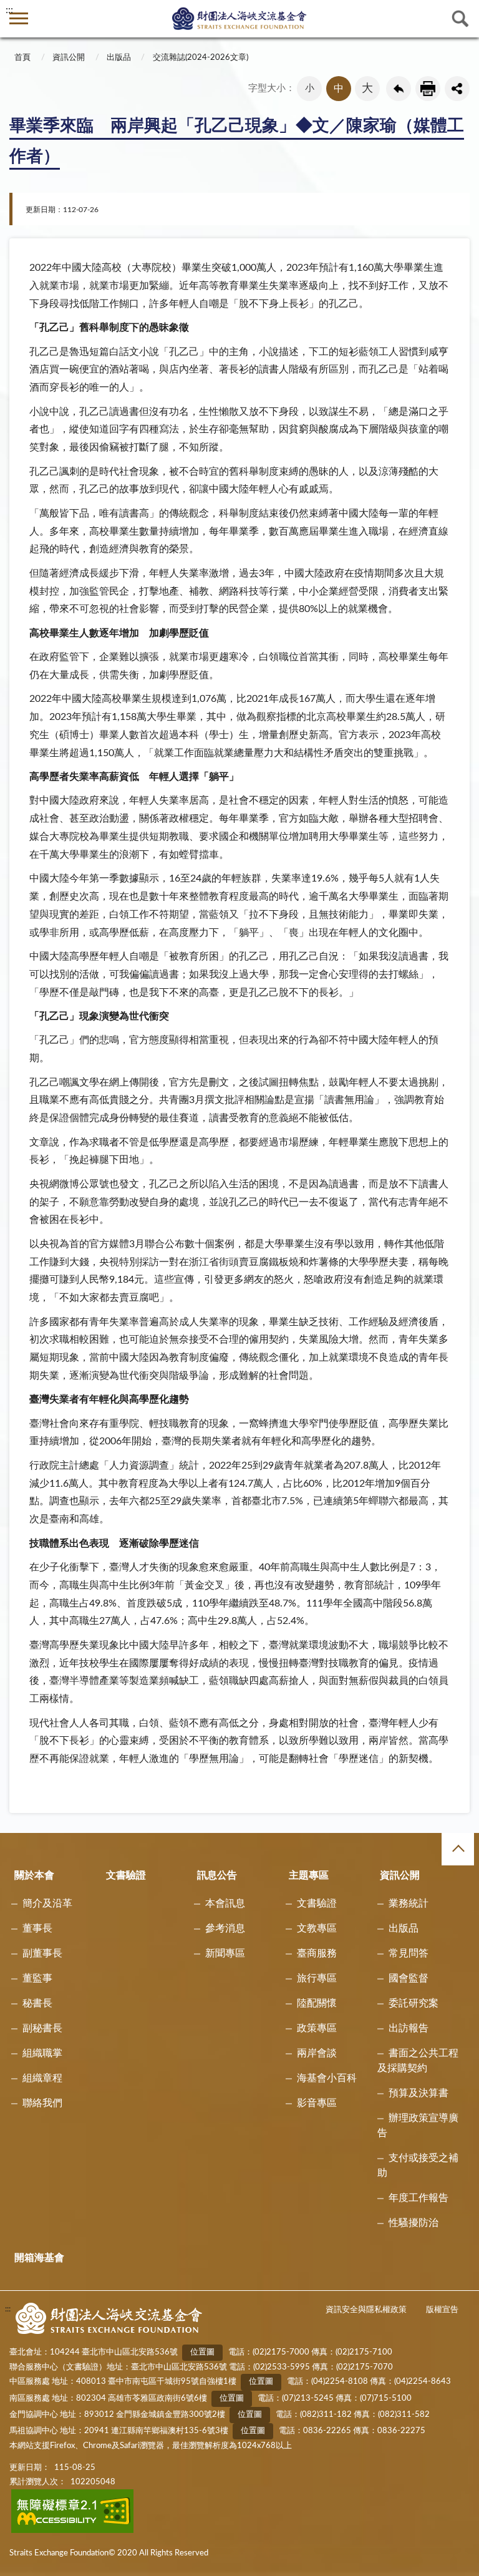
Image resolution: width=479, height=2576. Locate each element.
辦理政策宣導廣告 (418, 2126)
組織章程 (42, 2078)
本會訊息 (225, 1903)
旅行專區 (317, 1978)
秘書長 (37, 2003)
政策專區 (317, 2028)
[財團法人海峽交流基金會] (239, 18)
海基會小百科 (327, 2078)
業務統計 (409, 1903)
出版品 (119, 58)
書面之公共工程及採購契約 (418, 2061)
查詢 (460, 19)
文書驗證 (126, 1875)
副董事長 (42, 1953)
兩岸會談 (317, 2053)
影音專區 (317, 2103)
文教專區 (317, 1928)
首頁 (22, 58)
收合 (458, 1849)
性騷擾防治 (414, 2223)
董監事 (37, 1978)
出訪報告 (409, 2028)
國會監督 (409, 1978)
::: (9, 10)
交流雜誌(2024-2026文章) (201, 58)
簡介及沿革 (47, 1903)
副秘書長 (42, 2028)
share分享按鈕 (457, 89)
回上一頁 (399, 89)
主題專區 (309, 1875)
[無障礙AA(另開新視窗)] (73, 2531)
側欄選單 (19, 19)
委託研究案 (414, 2003)
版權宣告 (442, 2310)
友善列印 (428, 89)
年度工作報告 (419, 2198)
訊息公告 (217, 1875)
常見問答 (409, 1953)
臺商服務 (317, 1953)
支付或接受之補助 (418, 2165)
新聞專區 (225, 1953)
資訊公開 (69, 58)
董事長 (37, 1928)
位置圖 (202, 2352)
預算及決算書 (419, 2093)
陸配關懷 (317, 2003)
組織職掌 (42, 2053)
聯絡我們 (42, 2103)
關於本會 (34, 1875)
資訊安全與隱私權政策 (366, 2310)
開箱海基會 (39, 2258)
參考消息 (225, 1928)
